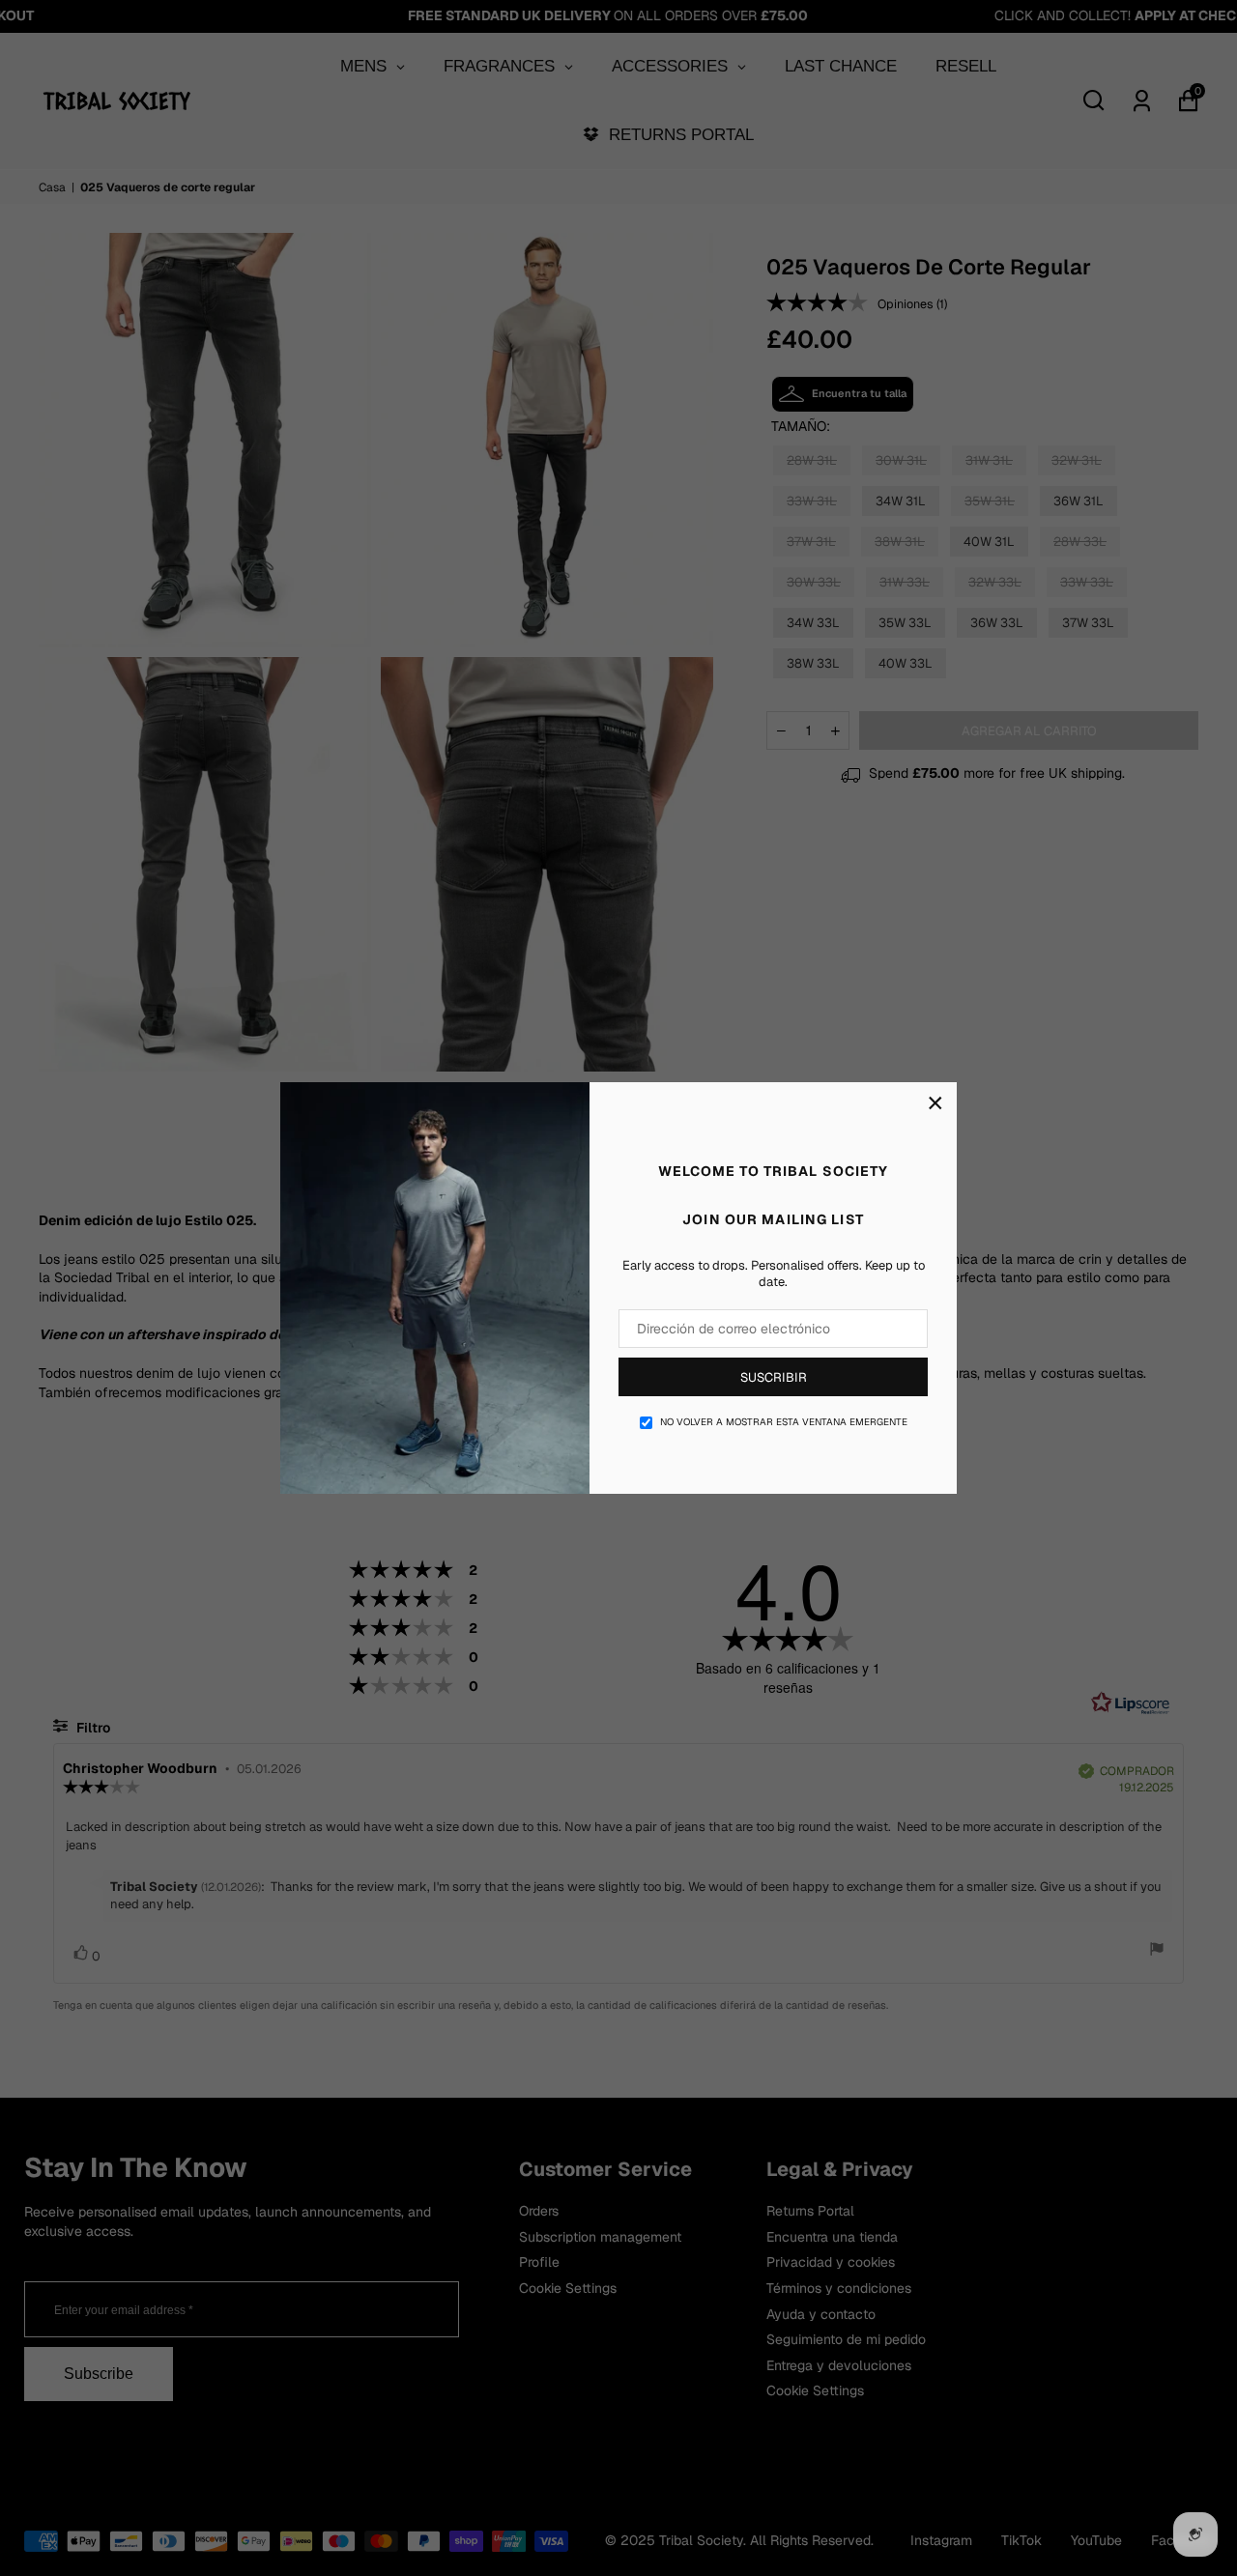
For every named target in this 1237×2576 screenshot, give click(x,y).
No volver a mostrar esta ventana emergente (784, 1422)
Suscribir (774, 1377)
